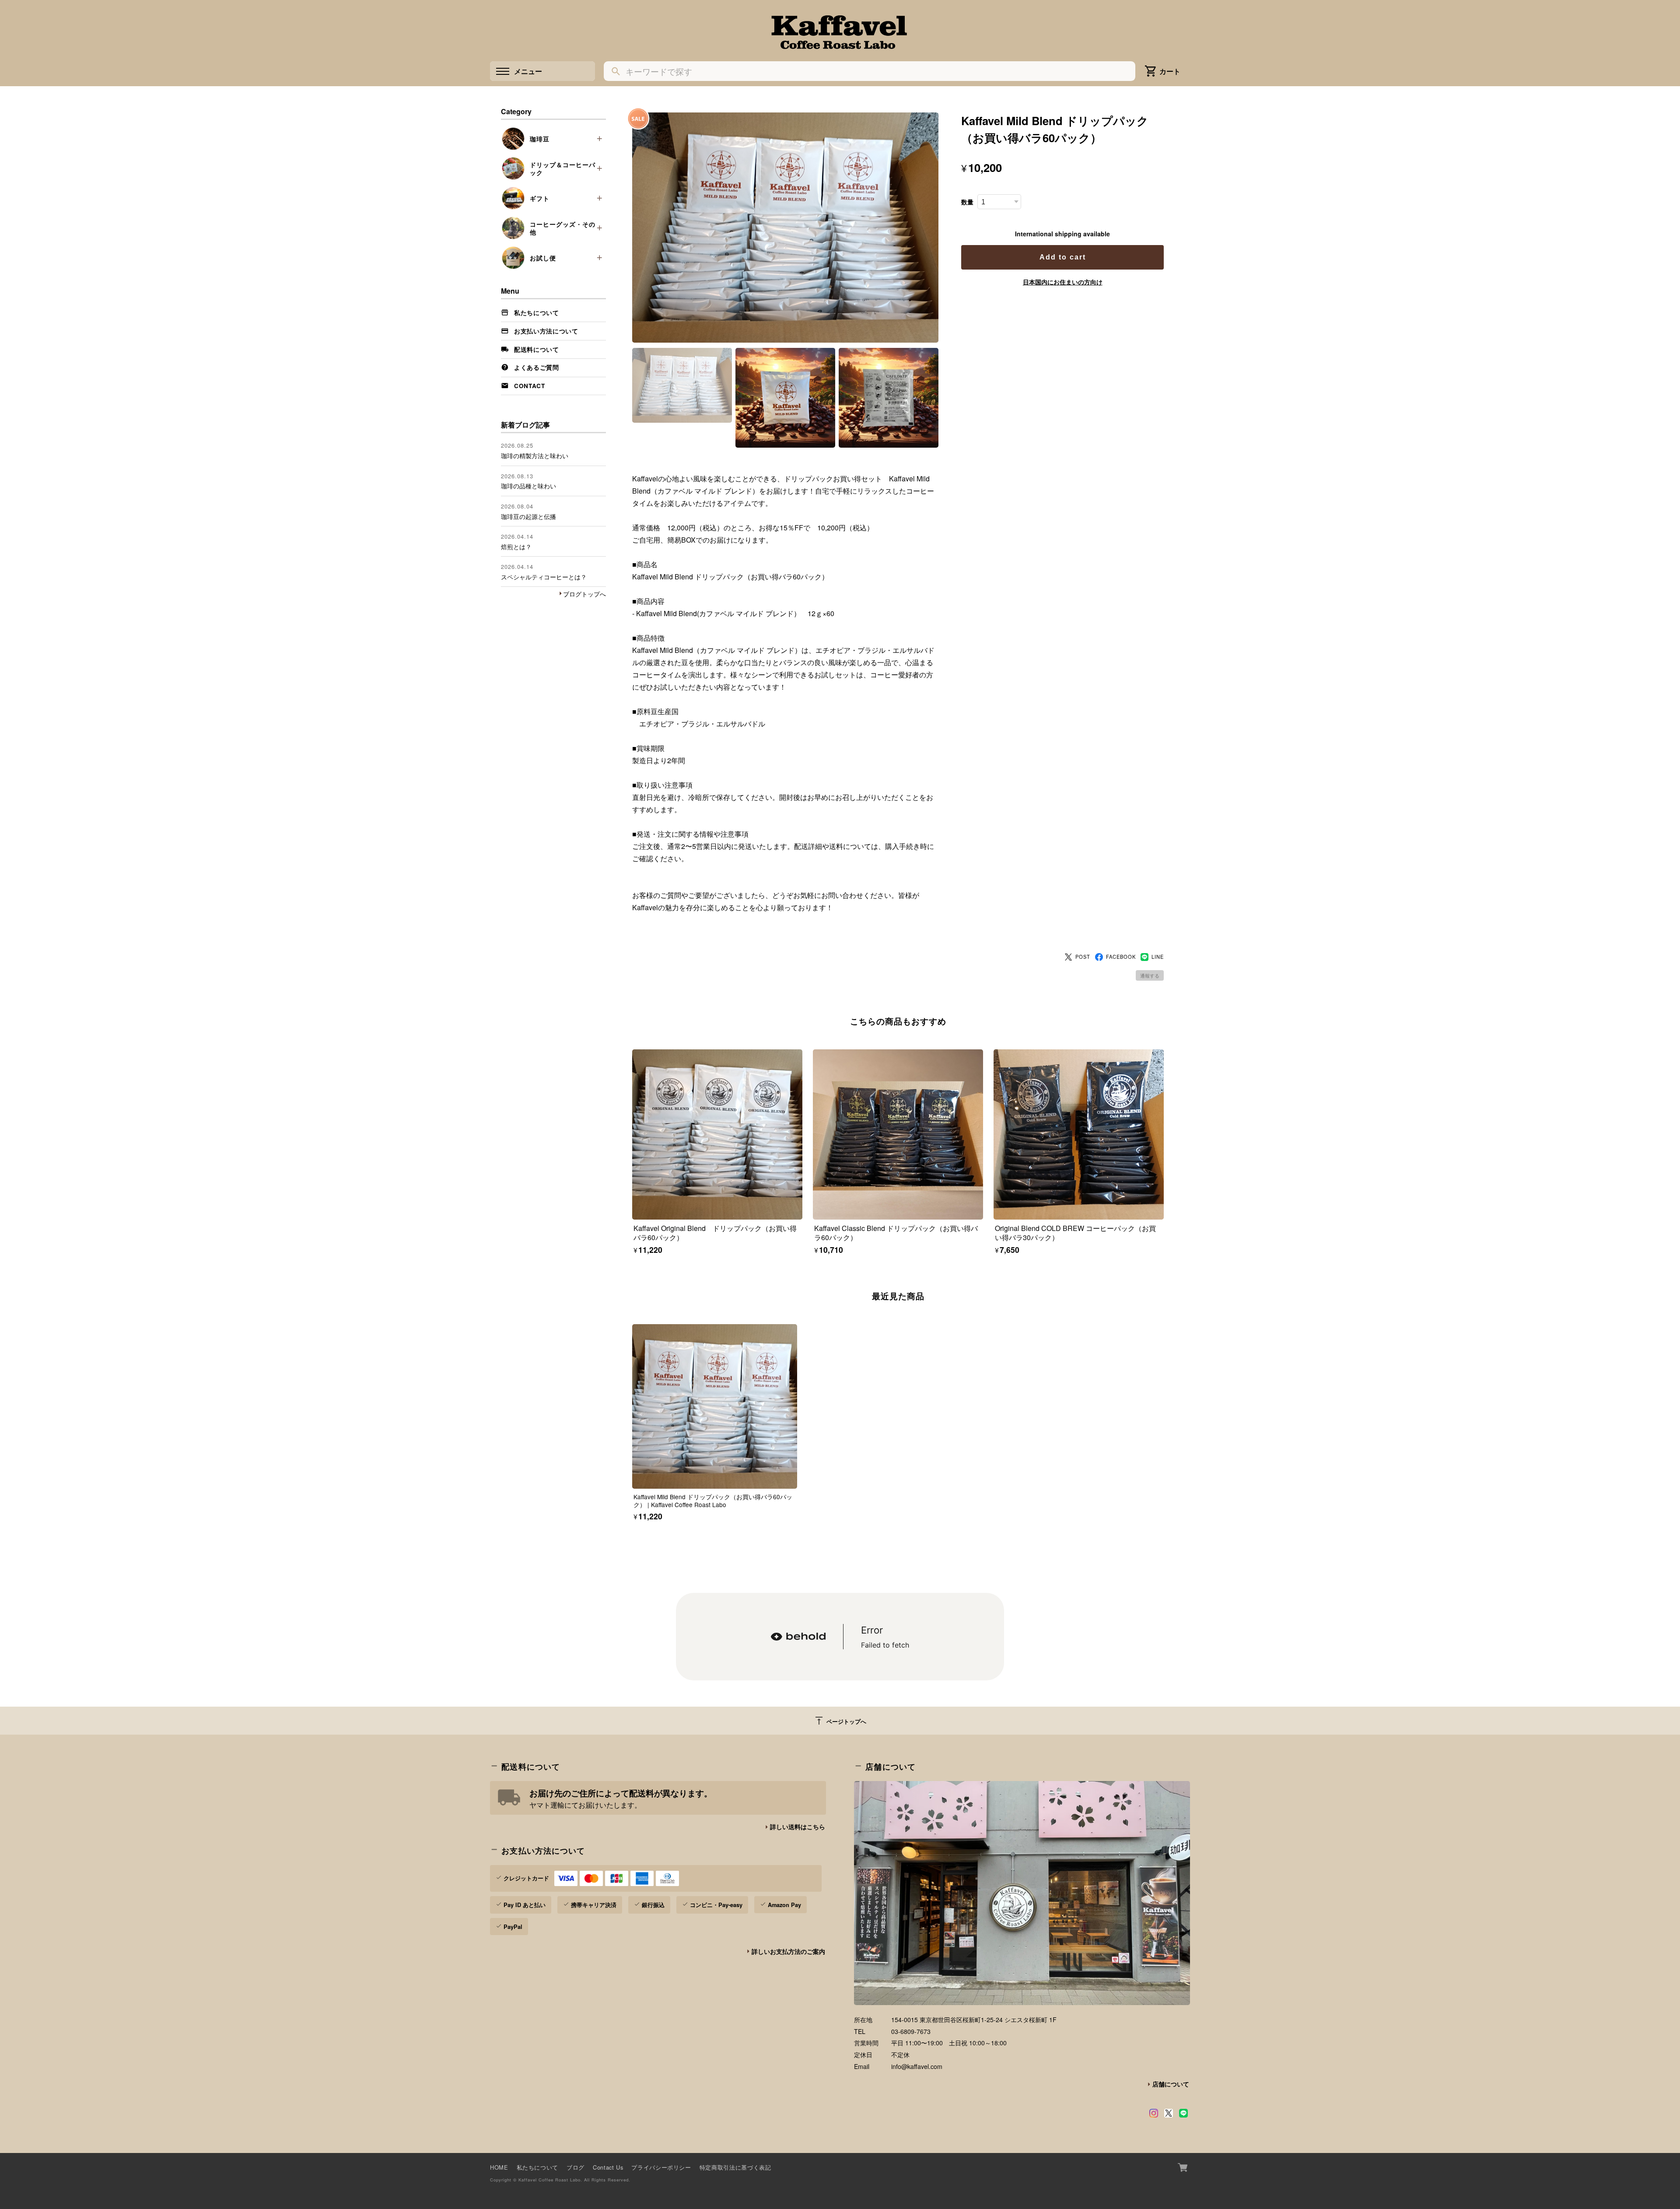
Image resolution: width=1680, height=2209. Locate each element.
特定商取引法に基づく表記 (735, 2167)
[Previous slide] (632, 1405)
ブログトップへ (584, 594)
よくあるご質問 (537, 367)
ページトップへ (840, 1721)
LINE (1158, 957)
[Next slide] (1164, 1405)
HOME (499, 2167)
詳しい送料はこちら (798, 1827)
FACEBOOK (1121, 957)
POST (1083, 957)
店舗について (1171, 2084)
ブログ (576, 2167)
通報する (1150, 975)
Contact (530, 386)
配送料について (537, 349)
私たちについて (537, 313)
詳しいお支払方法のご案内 (788, 1951)
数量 (967, 202)
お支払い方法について (546, 331)
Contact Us (608, 2167)
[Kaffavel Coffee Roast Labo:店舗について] (1022, 1893)
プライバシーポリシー (661, 2167)
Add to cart (1063, 257)
